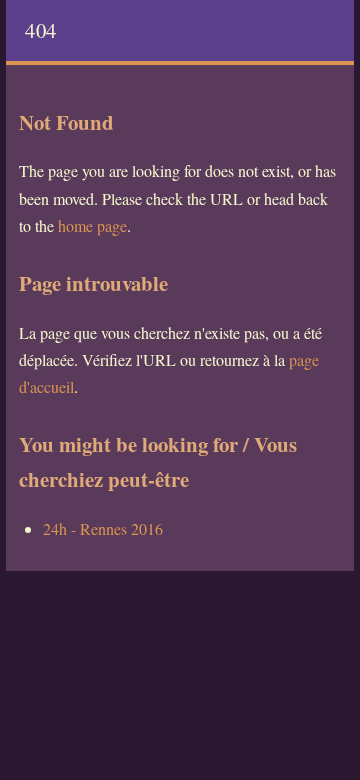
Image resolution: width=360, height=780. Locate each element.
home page (92, 225)
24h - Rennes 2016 (103, 528)
